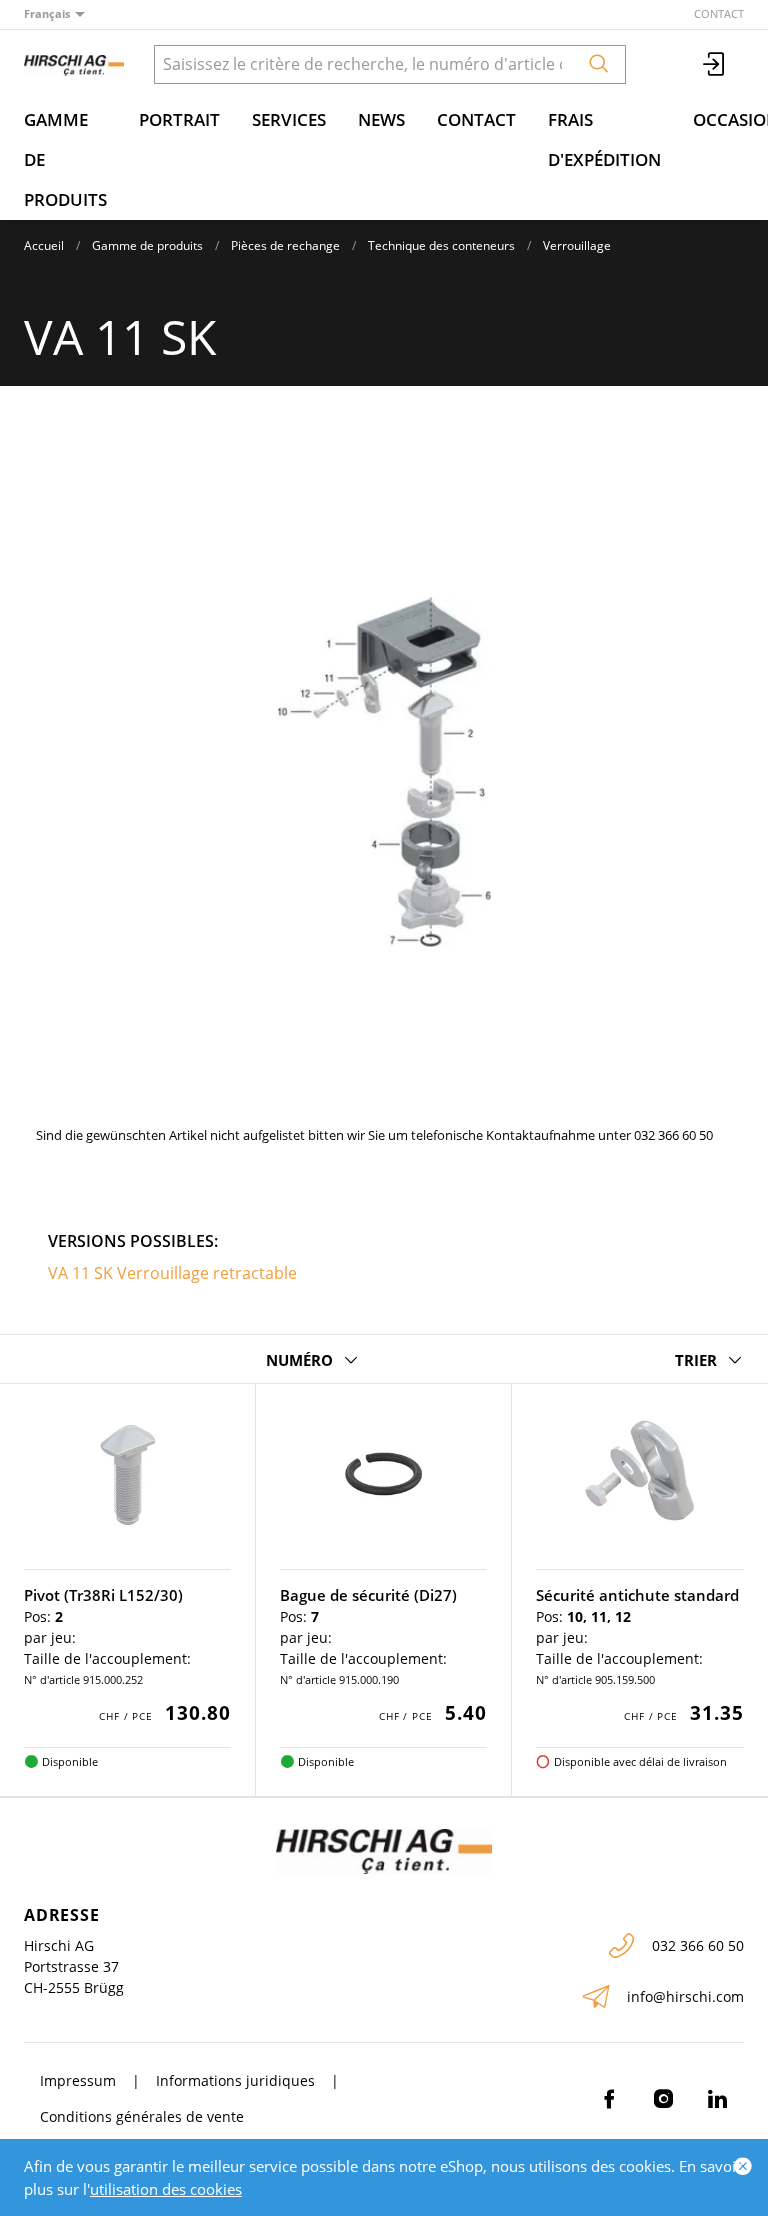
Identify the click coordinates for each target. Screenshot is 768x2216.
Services (289, 119)
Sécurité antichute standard (637, 1595)
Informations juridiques (235, 2080)
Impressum (78, 2080)
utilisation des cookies (166, 2189)
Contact (719, 13)
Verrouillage (577, 245)
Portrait (179, 119)
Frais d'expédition (604, 139)
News (381, 119)
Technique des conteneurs (441, 245)
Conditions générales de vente (142, 2116)
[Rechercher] (599, 64)
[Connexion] (715, 64)
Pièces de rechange (285, 245)
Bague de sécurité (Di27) (368, 1595)
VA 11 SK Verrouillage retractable (172, 1273)
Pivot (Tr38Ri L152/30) (103, 1595)
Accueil (44, 245)
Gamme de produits (65, 159)
